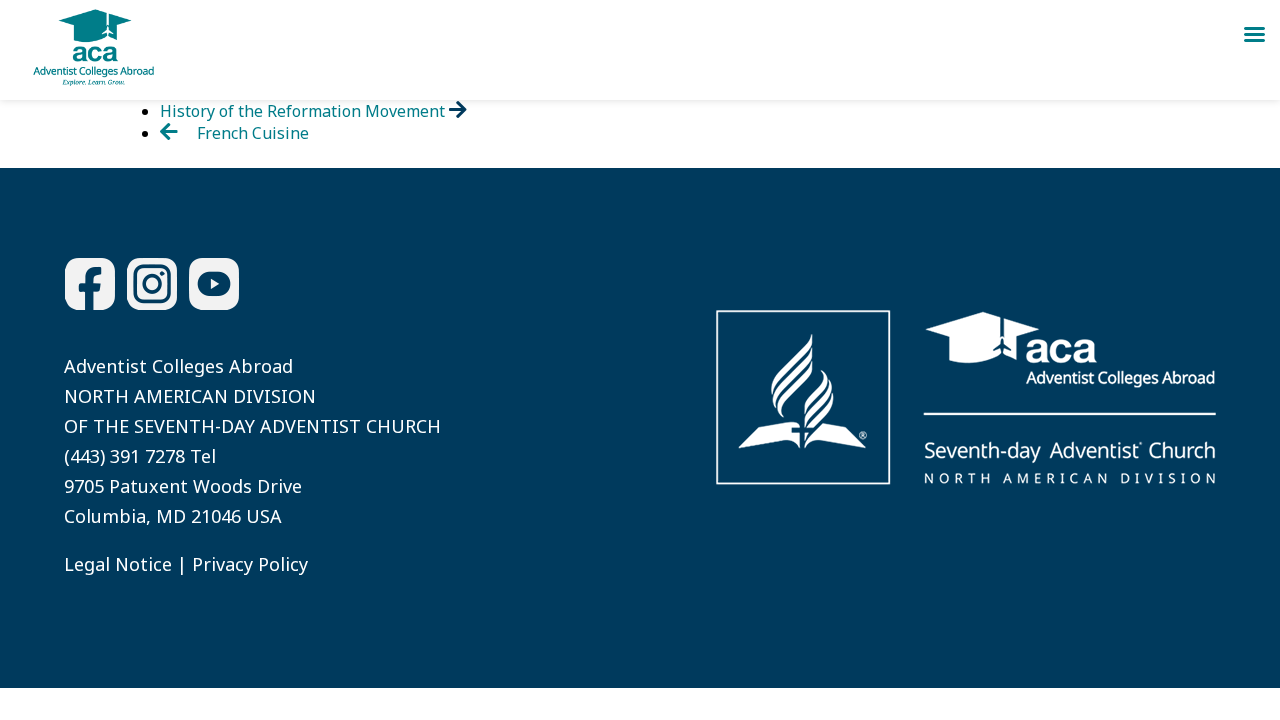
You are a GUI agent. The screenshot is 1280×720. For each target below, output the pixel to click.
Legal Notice (118, 564)
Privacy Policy (250, 564)
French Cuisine (251, 133)
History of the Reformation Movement (304, 111)
